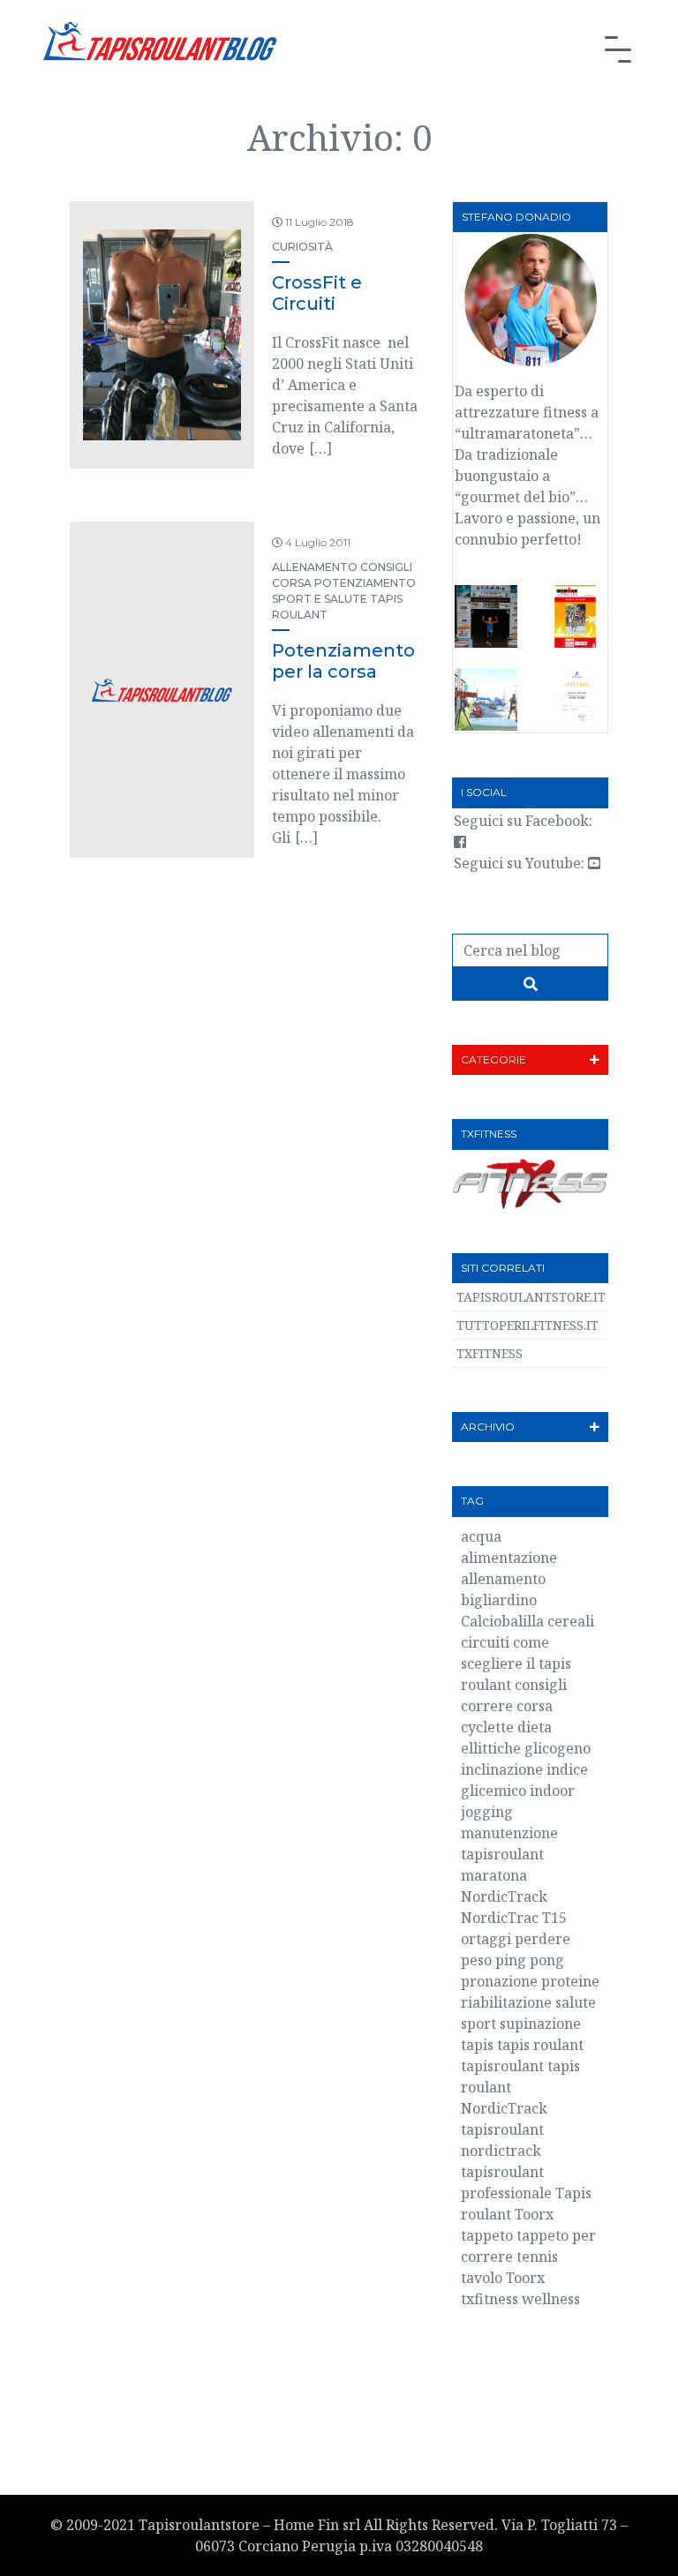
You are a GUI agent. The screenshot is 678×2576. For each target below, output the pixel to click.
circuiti (485, 1642)
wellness (551, 2299)
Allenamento (315, 567)
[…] (320, 448)
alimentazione (509, 1558)
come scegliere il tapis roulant (516, 1664)
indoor (552, 1791)
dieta (535, 1727)
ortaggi (486, 1939)
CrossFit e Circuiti (317, 293)
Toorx (525, 2278)
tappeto (487, 2235)
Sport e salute (320, 599)
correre (487, 1706)
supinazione (540, 2024)
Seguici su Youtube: (521, 863)
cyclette (487, 1727)
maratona (494, 1875)
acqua (481, 1536)
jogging (487, 1812)
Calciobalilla (502, 1621)
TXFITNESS (490, 1353)
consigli (541, 1685)
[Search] (530, 984)
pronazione (499, 1981)
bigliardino (499, 1600)
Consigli (386, 567)
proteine (570, 1981)
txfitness (490, 2299)
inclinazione (502, 1769)
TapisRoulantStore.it (531, 1297)
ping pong (530, 1960)
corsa (535, 1706)
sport (478, 2024)
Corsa (292, 583)
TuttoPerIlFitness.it (527, 1325)
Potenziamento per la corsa (343, 661)
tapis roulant (540, 2045)
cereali (571, 1621)
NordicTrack (504, 1896)
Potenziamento (365, 583)
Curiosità (302, 247)
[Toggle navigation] (618, 49)
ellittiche (491, 1748)
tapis (477, 2045)
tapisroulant (502, 2066)
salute (576, 2002)
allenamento (503, 1579)
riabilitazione (506, 2002)
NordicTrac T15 (514, 1918)
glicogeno (557, 1748)
